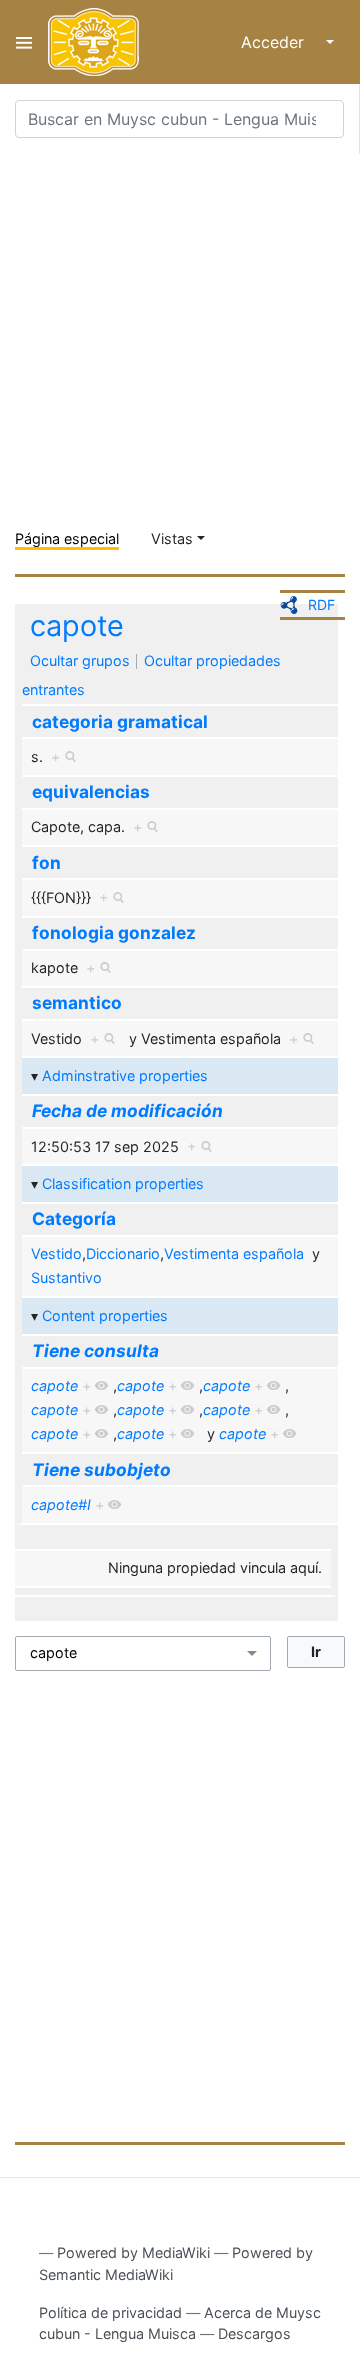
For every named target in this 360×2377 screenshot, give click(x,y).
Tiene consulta (95, 1350)
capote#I (61, 1504)
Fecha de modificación (127, 1110)
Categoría (74, 1218)
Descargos (254, 2333)
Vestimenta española (234, 1253)
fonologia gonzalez (114, 932)
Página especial (67, 538)
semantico (77, 1002)
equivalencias (91, 791)
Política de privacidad (110, 2312)
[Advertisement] (180, 334)
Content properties (105, 1315)
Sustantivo (66, 1277)
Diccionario (123, 1253)
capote (77, 625)
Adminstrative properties (125, 1075)
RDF (321, 604)
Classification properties (123, 1183)
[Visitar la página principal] (93, 42)
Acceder (272, 42)
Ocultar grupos (80, 660)
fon (46, 862)
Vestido (56, 1253)
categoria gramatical (120, 721)
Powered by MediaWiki (133, 2252)
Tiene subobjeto (101, 1469)
